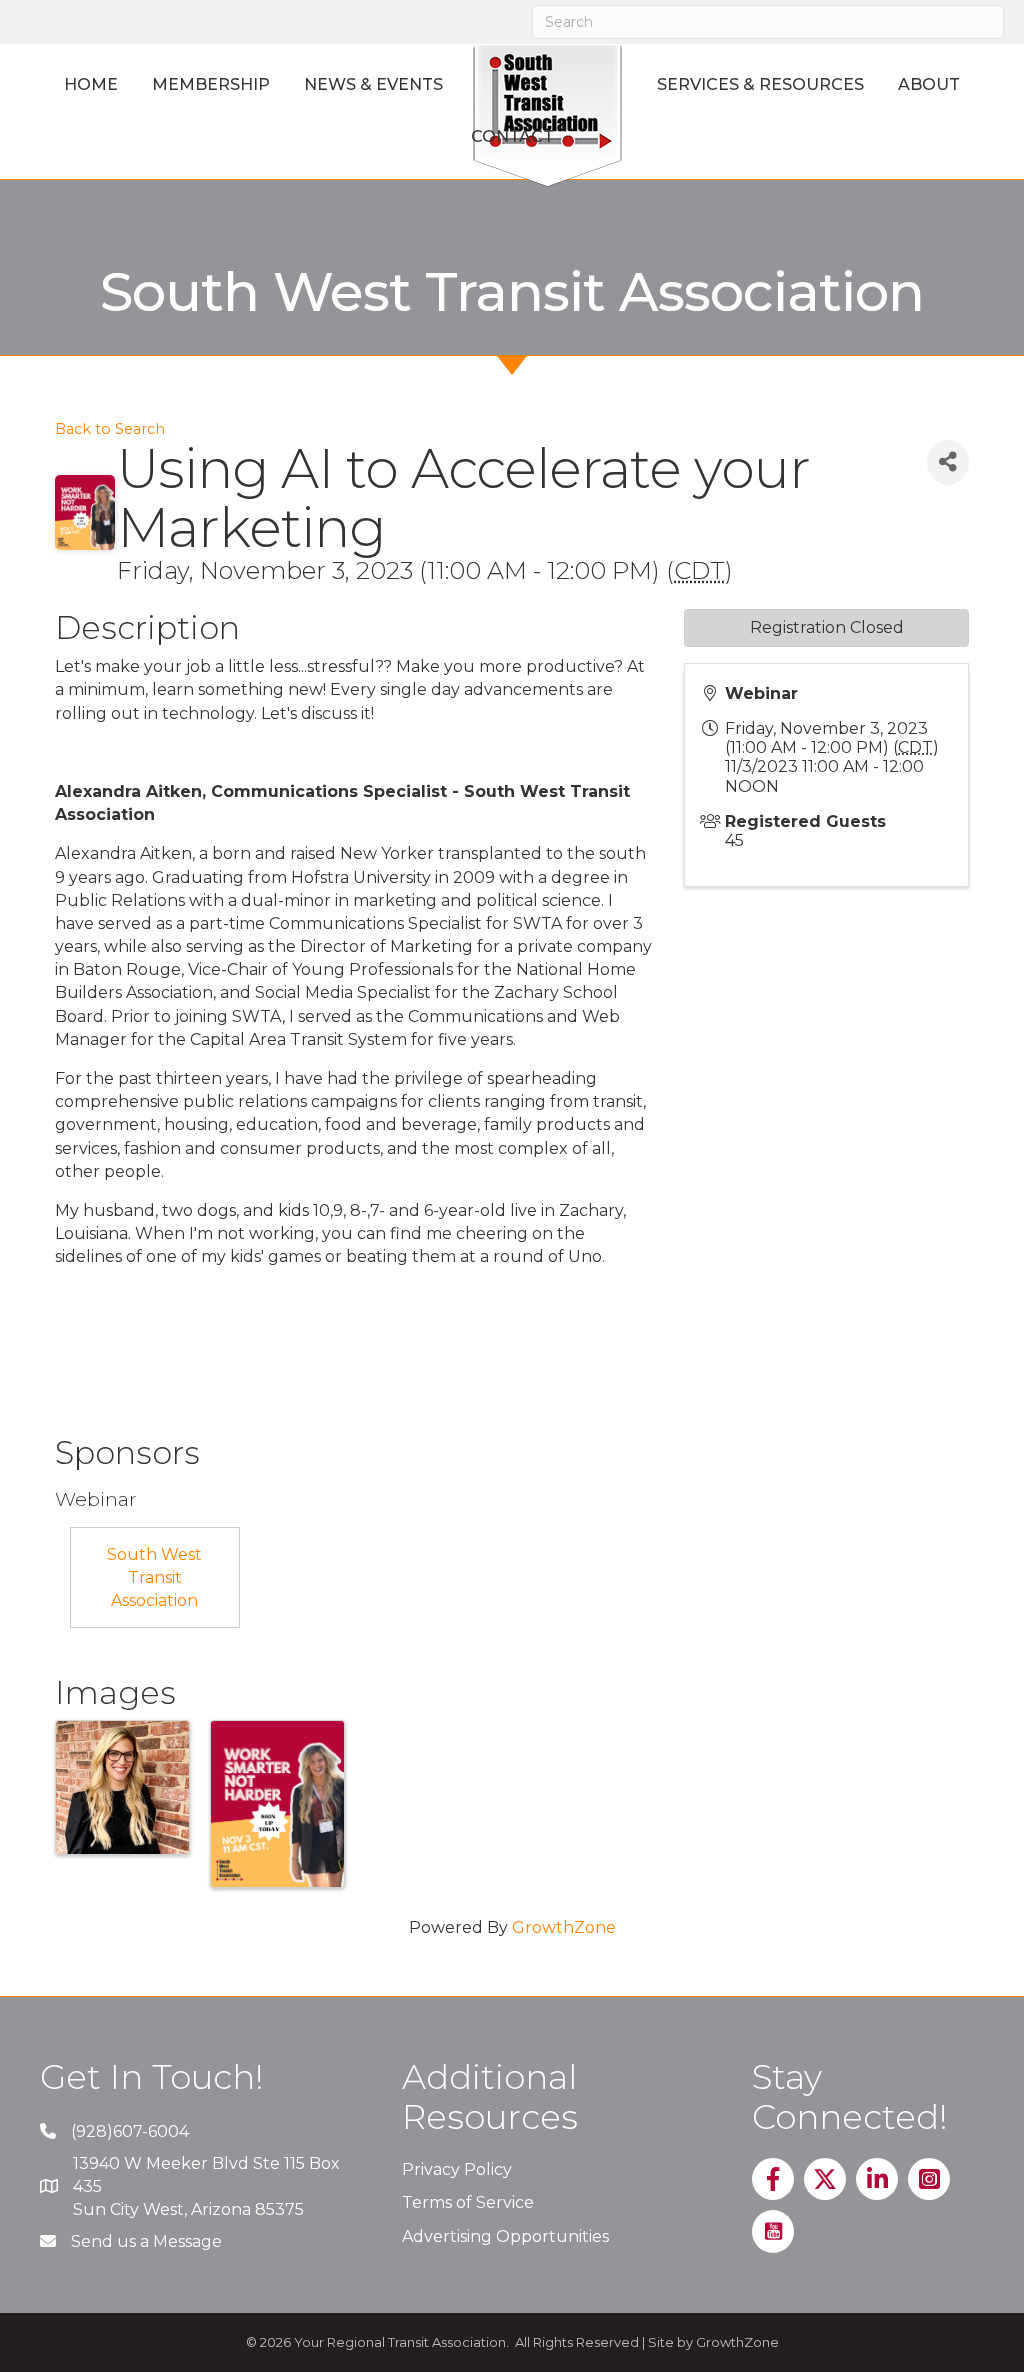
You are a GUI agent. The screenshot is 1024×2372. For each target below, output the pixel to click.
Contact (512, 136)
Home (91, 84)
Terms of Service (468, 2202)
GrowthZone (564, 1927)
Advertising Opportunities (505, 2236)
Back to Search (110, 429)
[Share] (948, 462)
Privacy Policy (457, 2169)
